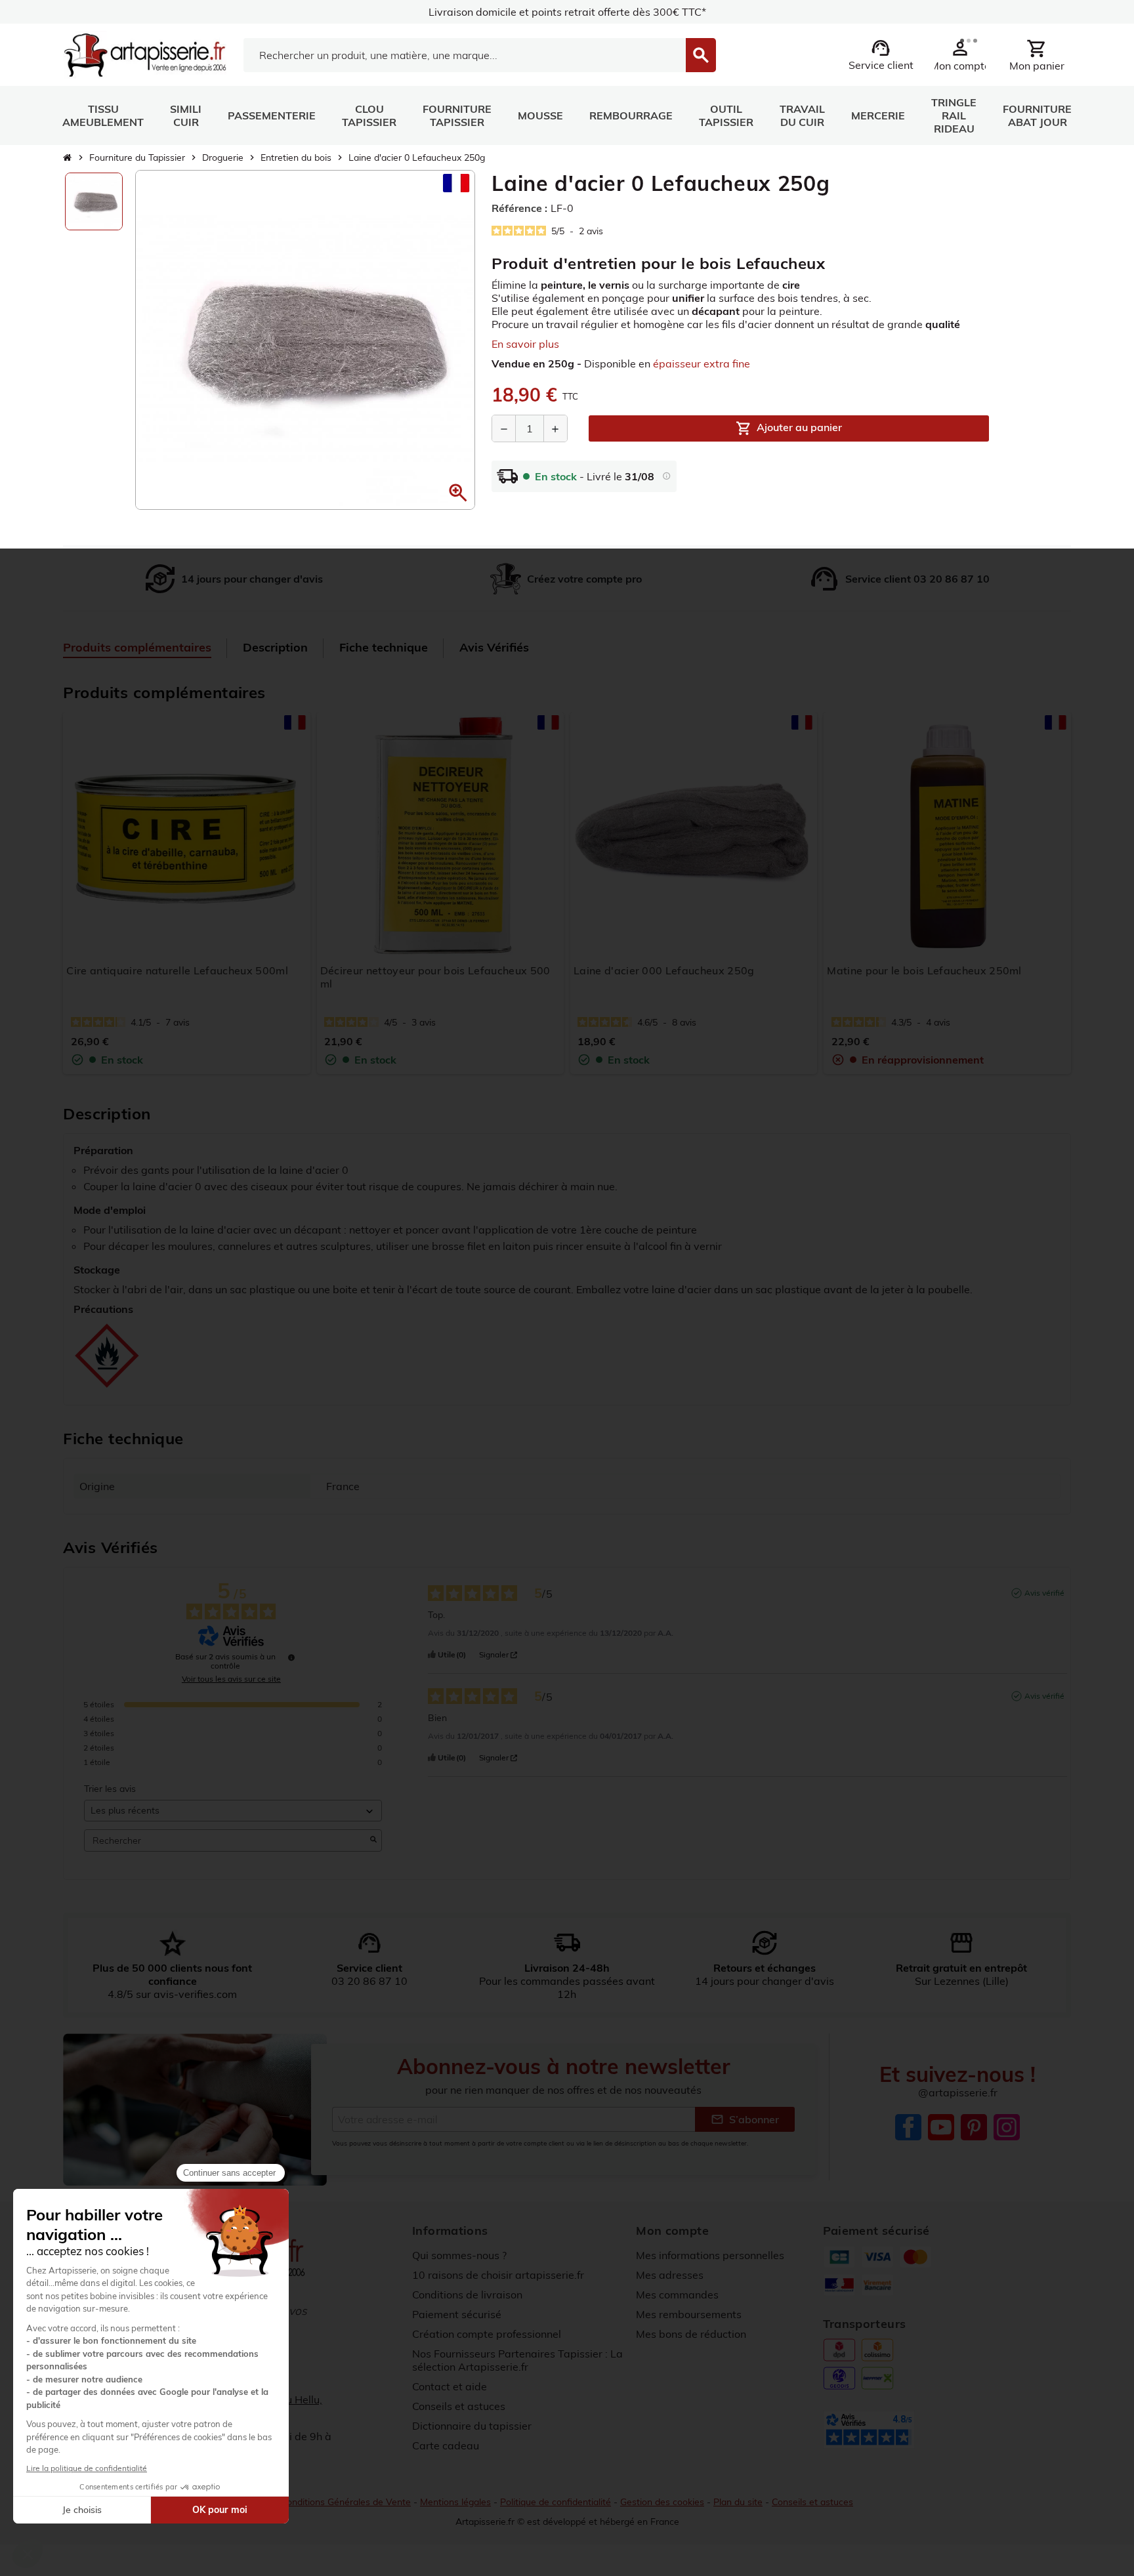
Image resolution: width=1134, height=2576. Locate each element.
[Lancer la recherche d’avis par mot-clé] (373, 1840)
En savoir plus (525, 344)
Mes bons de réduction (691, 2334)
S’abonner (745, 2119)
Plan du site (738, 2502)
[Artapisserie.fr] (145, 54)
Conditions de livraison (467, 2295)
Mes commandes (677, 2295)
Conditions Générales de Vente (346, 2502)
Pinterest (974, 2127)
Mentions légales (455, 2502)
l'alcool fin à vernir (678, 1246)
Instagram (1007, 2127)
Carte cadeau (446, 2445)
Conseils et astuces (459, 2406)
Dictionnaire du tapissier (472, 2426)
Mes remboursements (689, 2314)
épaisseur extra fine (702, 364)
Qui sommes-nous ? (459, 2255)
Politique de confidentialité (556, 2502)
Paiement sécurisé (457, 2314)
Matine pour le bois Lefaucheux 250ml (924, 970)
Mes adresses (670, 2275)
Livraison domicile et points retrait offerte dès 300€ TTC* (567, 12)
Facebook (908, 2127)
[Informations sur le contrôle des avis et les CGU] (291, 1657)
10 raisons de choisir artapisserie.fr (498, 2275)
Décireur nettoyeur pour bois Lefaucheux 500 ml (435, 977)
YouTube (941, 2127)
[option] (94, 201)
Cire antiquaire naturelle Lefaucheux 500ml (177, 970)
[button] (458, 493)
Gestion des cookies (662, 2502)
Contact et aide (450, 2386)
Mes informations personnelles (710, 2255)
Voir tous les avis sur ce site (231, 1679)
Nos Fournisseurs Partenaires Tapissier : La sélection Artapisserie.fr (517, 2360)
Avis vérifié (1044, 1593)
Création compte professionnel (487, 2334)
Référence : (519, 208)
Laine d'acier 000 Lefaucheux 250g (664, 970)
